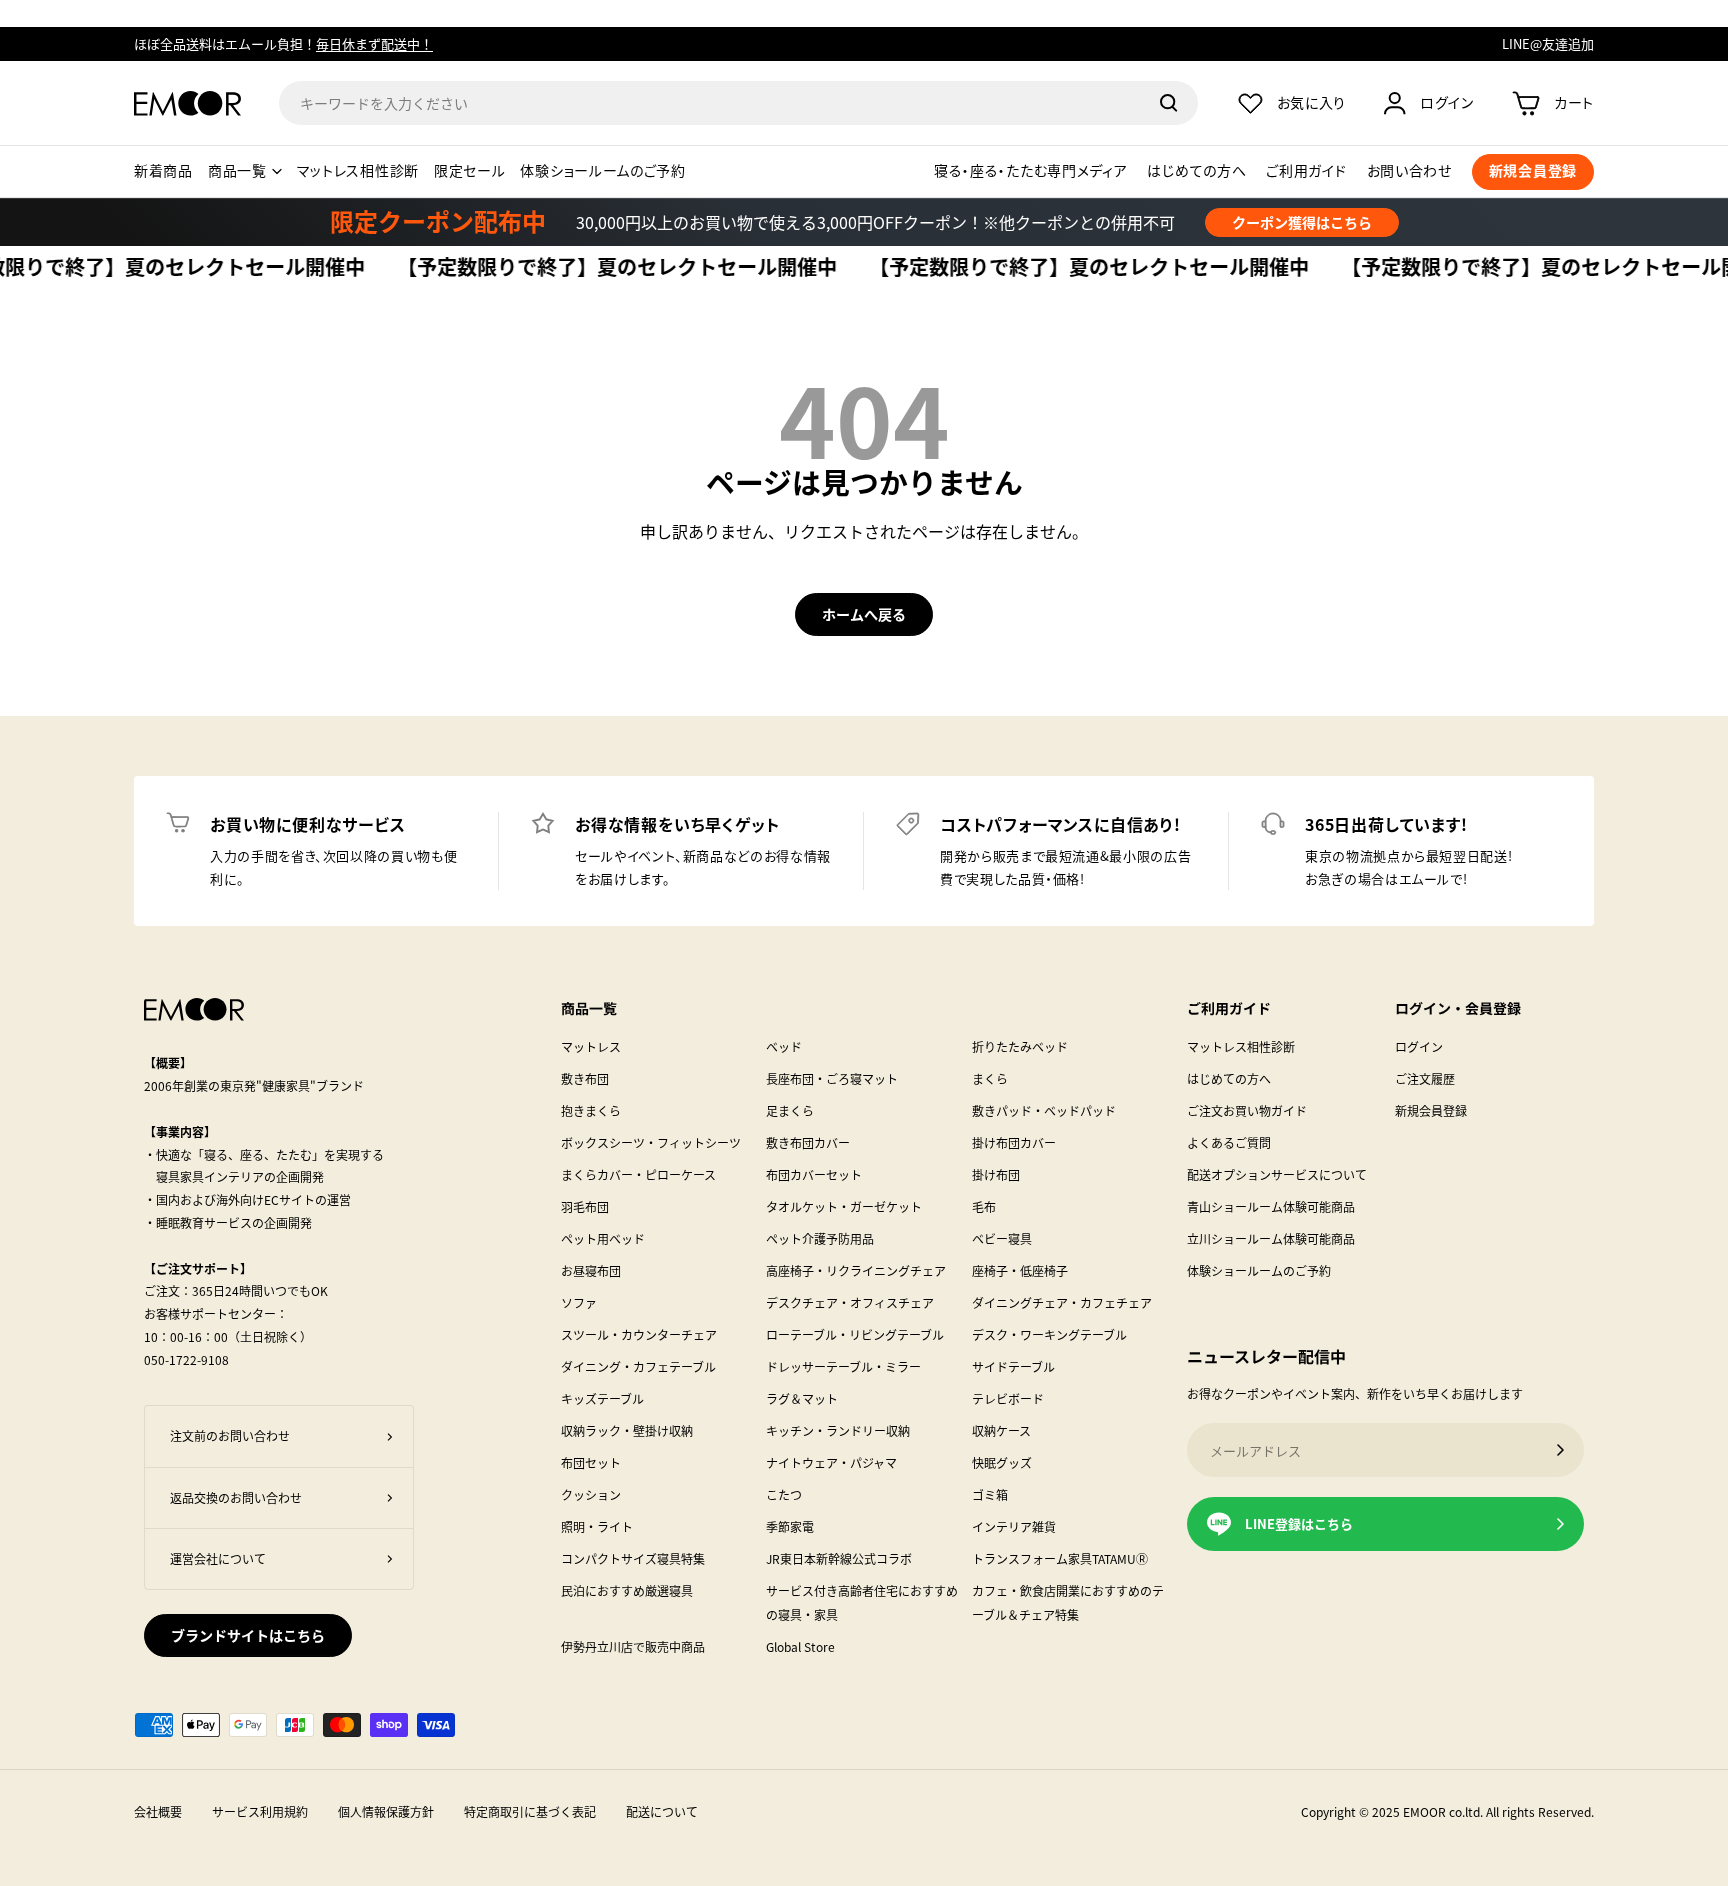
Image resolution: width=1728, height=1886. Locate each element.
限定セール (470, 171)
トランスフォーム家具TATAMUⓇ (1060, 1558)
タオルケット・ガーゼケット (844, 1206)
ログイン (1419, 1046)
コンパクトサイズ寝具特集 (633, 1558)
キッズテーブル (602, 1398)
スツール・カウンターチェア (639, 1334)
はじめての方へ (1196, 171)
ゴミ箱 (990, 1494)
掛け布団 (996, 1174)
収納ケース (1001, 1430)
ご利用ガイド (1306, 171)
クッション (591, 1494)
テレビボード (1008, 1398)
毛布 (984, 1206)
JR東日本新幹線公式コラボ (839, 1558)
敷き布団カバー (808, 1142)
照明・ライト (597, 1526)
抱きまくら (591, 1110)
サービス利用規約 (260, 1811)
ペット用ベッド (603, 1238)
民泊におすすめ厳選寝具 (627, 1590)
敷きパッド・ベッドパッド (1044, 1110)
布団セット (591, 1462)
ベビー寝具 (1002, 1238)
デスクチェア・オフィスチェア (850, 1302)
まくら (990, 1078)
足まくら (790, 1110)
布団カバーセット (814, 1174)
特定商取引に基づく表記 (530, 1811)
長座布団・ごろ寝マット (832, 1078)
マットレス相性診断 (358, 171)
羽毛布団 (585, 1206)
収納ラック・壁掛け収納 (627, 1430)
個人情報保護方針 (386, 1811)
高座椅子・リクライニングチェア (856, 1270)
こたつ (784, 1494)
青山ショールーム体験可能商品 (1271, 1206)
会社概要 (158, 1811)
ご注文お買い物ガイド (1247, 1110)
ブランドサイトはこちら (248, 1635)
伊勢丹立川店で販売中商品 (633, 1646)
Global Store (800, 1646)
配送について (662, 1811)
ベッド (784, 1046)
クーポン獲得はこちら (1302, 222)
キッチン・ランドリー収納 (838, 1430)
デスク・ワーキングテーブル (1049, 1334)
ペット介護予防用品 (820, 1238)
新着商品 (163, 171)
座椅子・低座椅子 (1020, 1270)
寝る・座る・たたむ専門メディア (1031, 171)
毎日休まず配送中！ (374, 43)
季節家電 (790, 1526)
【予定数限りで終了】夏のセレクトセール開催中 (586, 268)
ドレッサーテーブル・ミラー (843, 1366)
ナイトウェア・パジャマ (831, 1462)
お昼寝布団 (591, 1270)
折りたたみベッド (1020, 1046)
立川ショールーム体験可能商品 (1271, 1238)
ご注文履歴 (1425, 1078)
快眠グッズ (1002, 1462)
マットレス (591, 1046)
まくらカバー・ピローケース (638, 1174)
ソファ (579, 1302)
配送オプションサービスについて (1277, 1174)
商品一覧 (237, 171)
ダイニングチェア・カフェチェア (1062, 1302)
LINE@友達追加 (1548, 43)
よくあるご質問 (1229, 1142)
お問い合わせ (1409, 171)
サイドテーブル (1013, 1366)
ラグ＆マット (802, 1398)
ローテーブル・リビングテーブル (855, 1334)
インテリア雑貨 (1014, 1526)
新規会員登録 (1431, 1110)
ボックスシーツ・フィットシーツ (651, 1142)
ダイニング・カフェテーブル (638, 1366)
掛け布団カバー (1014, 1142)
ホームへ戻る (864, 614)
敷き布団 (585, 1078)
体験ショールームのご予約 (602, 171)
